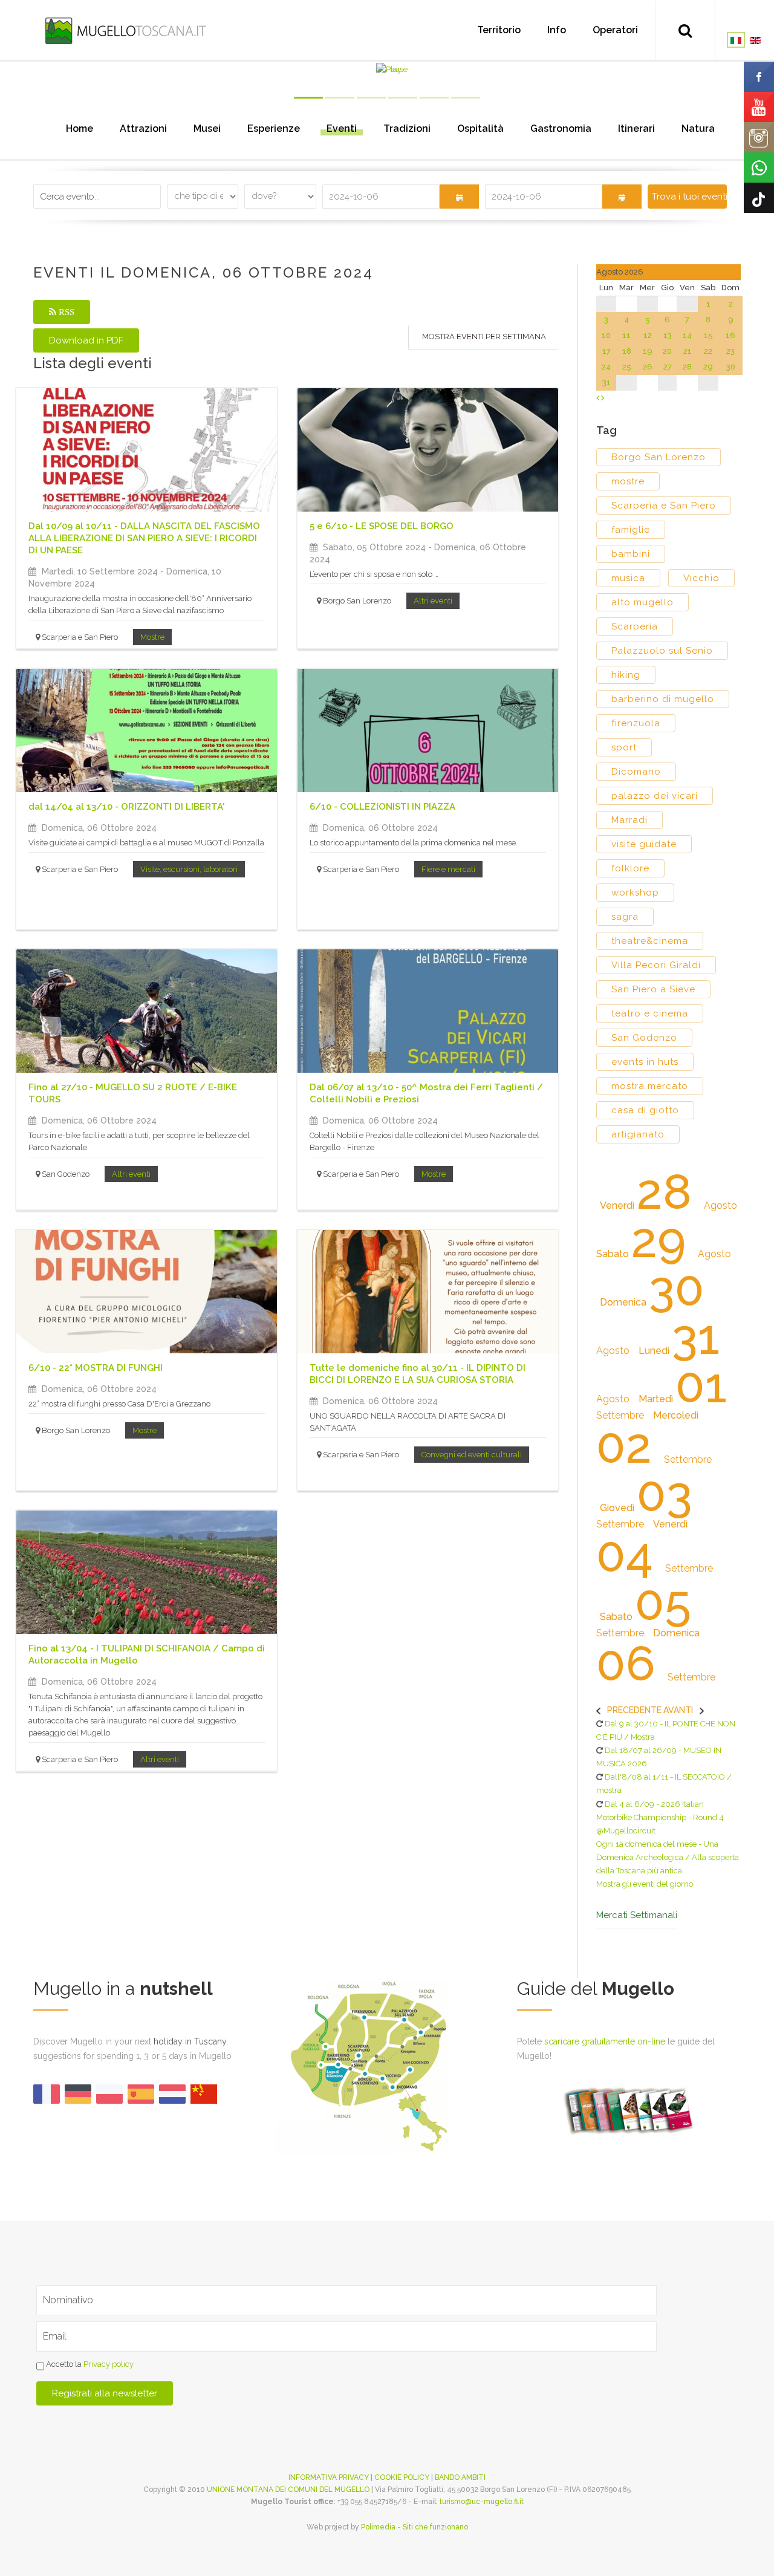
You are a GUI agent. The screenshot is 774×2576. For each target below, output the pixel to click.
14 (687, 335)
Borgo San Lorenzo (659, 457)
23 (730, 351)
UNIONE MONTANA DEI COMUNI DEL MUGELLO (288, 2490)
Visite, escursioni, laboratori (189, 869)
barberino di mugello (663, 699)
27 (668, 367)
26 (648, 367)
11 (626, 335)
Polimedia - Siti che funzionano (415, 2527)
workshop (635, 893)
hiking (626, 675)
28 (687, 367)
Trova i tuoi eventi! (689, 197)
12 (648, 335)
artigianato (638, 1134)
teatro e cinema (650, 1013)
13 (668, 335)
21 (688, 351)
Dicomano (636, 772)
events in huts (645, 1062)
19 (648, 351)
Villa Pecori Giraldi (656, 965)
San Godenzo (644, 1038)
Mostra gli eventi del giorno (645, 1884)
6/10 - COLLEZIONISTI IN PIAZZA (382, 807)
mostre (628, 481)
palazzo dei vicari (655, 796)
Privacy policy (109, 2365)
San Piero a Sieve (653, 989)
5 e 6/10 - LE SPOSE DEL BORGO (382, 526)
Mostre (152, 637)
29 (708, 367)
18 (627, 351)
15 (708, 335)
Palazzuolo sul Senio (662, 651)
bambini (631, 554)
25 (627, 367)
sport (624, 747)
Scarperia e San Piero (664, 506)
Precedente (634, 1710)
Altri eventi (433, 601)
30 (731, 367)
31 (607, 382)
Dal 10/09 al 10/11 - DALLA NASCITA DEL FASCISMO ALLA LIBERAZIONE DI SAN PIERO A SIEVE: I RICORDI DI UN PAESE (144, 538)
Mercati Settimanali (637, 1915)
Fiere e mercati (448, 869)
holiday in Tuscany (190, 2041)
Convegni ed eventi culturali (472, 1455)
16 (730, 335)
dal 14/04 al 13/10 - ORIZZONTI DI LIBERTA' (127, 807)
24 (606, 367)
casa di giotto (645, 1110)
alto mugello (642, 602)
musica (628, 578)
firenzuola (636, 723)
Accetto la (89, 2365)
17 (607, 351)
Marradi (629, 820)
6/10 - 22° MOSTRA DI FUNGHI (96, 1368)
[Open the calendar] (459, 197)
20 (667, 351)
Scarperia (635, 626)
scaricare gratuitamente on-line (605, 2041)
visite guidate (644, 844)
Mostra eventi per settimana (484, 337)
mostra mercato (650, 1086)
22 (708, 351)
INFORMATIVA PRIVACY (329, 2477)
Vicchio (701, 578)
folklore (630, 868)
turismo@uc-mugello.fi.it (482, 2502)
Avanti (678, 1710)
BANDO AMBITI (460, 2477)
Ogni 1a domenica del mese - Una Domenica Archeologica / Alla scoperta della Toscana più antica (668, 1857)
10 (606, 335)
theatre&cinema (650, 941)
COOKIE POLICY (402, 2477)
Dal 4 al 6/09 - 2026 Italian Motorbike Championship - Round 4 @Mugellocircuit (660, 1817)
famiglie (631, 530)
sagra (625, 917)
